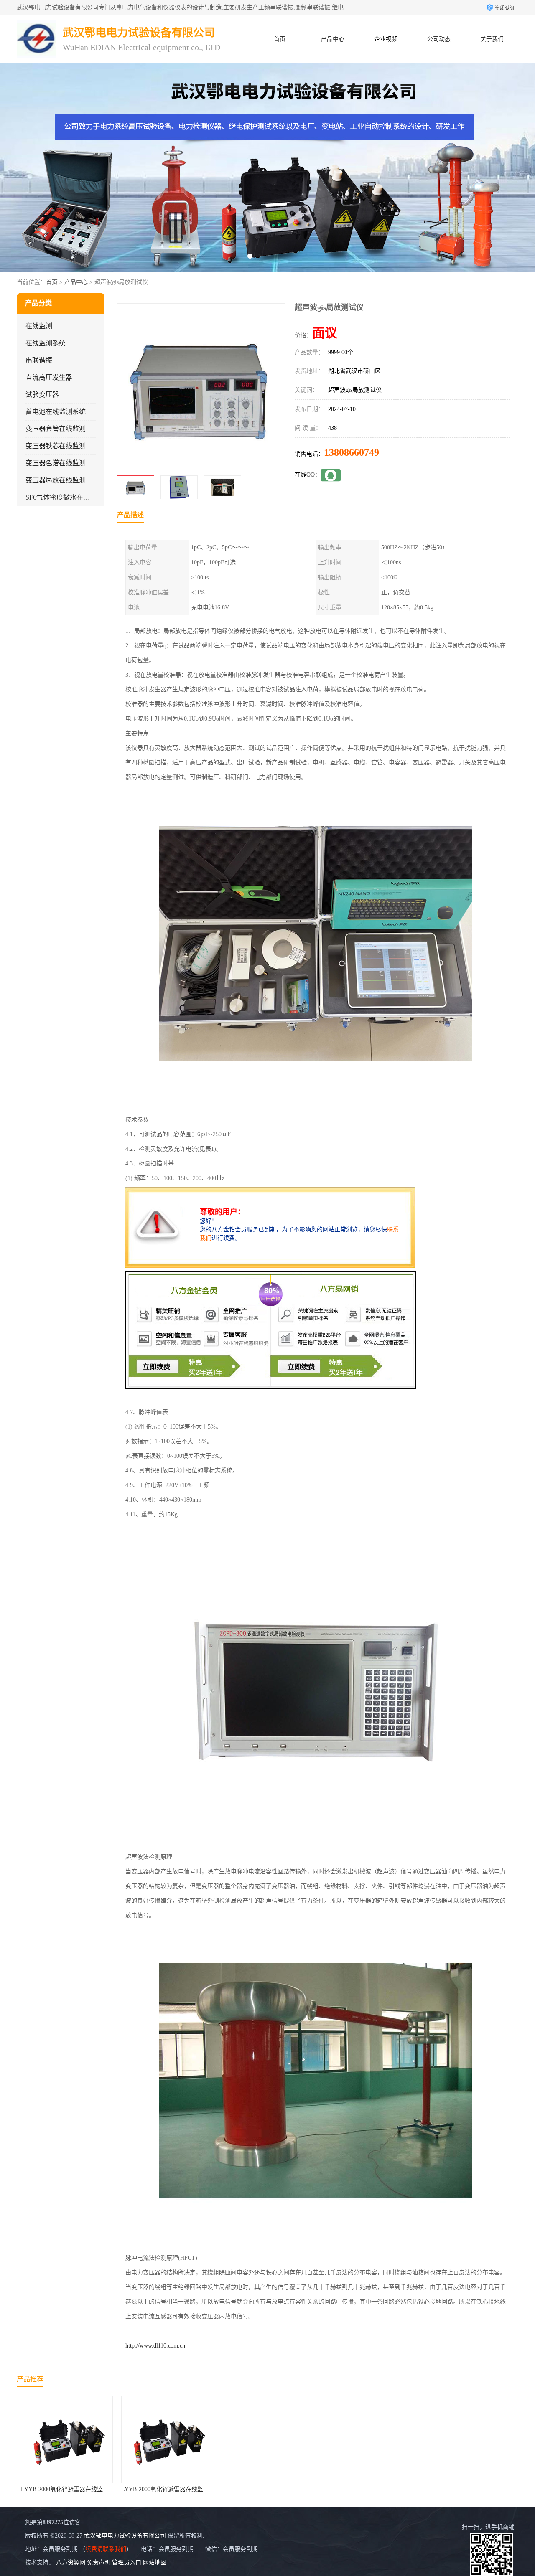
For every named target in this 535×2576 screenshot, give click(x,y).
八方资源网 (71, 2562)
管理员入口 (127, 2562)
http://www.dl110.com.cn (155, 2346)
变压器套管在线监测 (56, 429)
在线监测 (39, 326)
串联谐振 (39, 360)
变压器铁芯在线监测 (56, 446)
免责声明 (99, 2562)
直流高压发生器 (49, 377)
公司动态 (439, 39)
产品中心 (333, 39)
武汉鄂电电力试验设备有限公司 (125, 2536)
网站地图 (155, 2562)
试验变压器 (42, 395)
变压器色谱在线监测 (56, 463)
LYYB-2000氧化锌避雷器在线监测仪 (68, 2489)
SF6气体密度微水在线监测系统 (71, 497)
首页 (280, 39)
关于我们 (492, 39)
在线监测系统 (46, 343)
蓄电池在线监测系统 (56, 412)
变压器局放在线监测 (56, 480)
